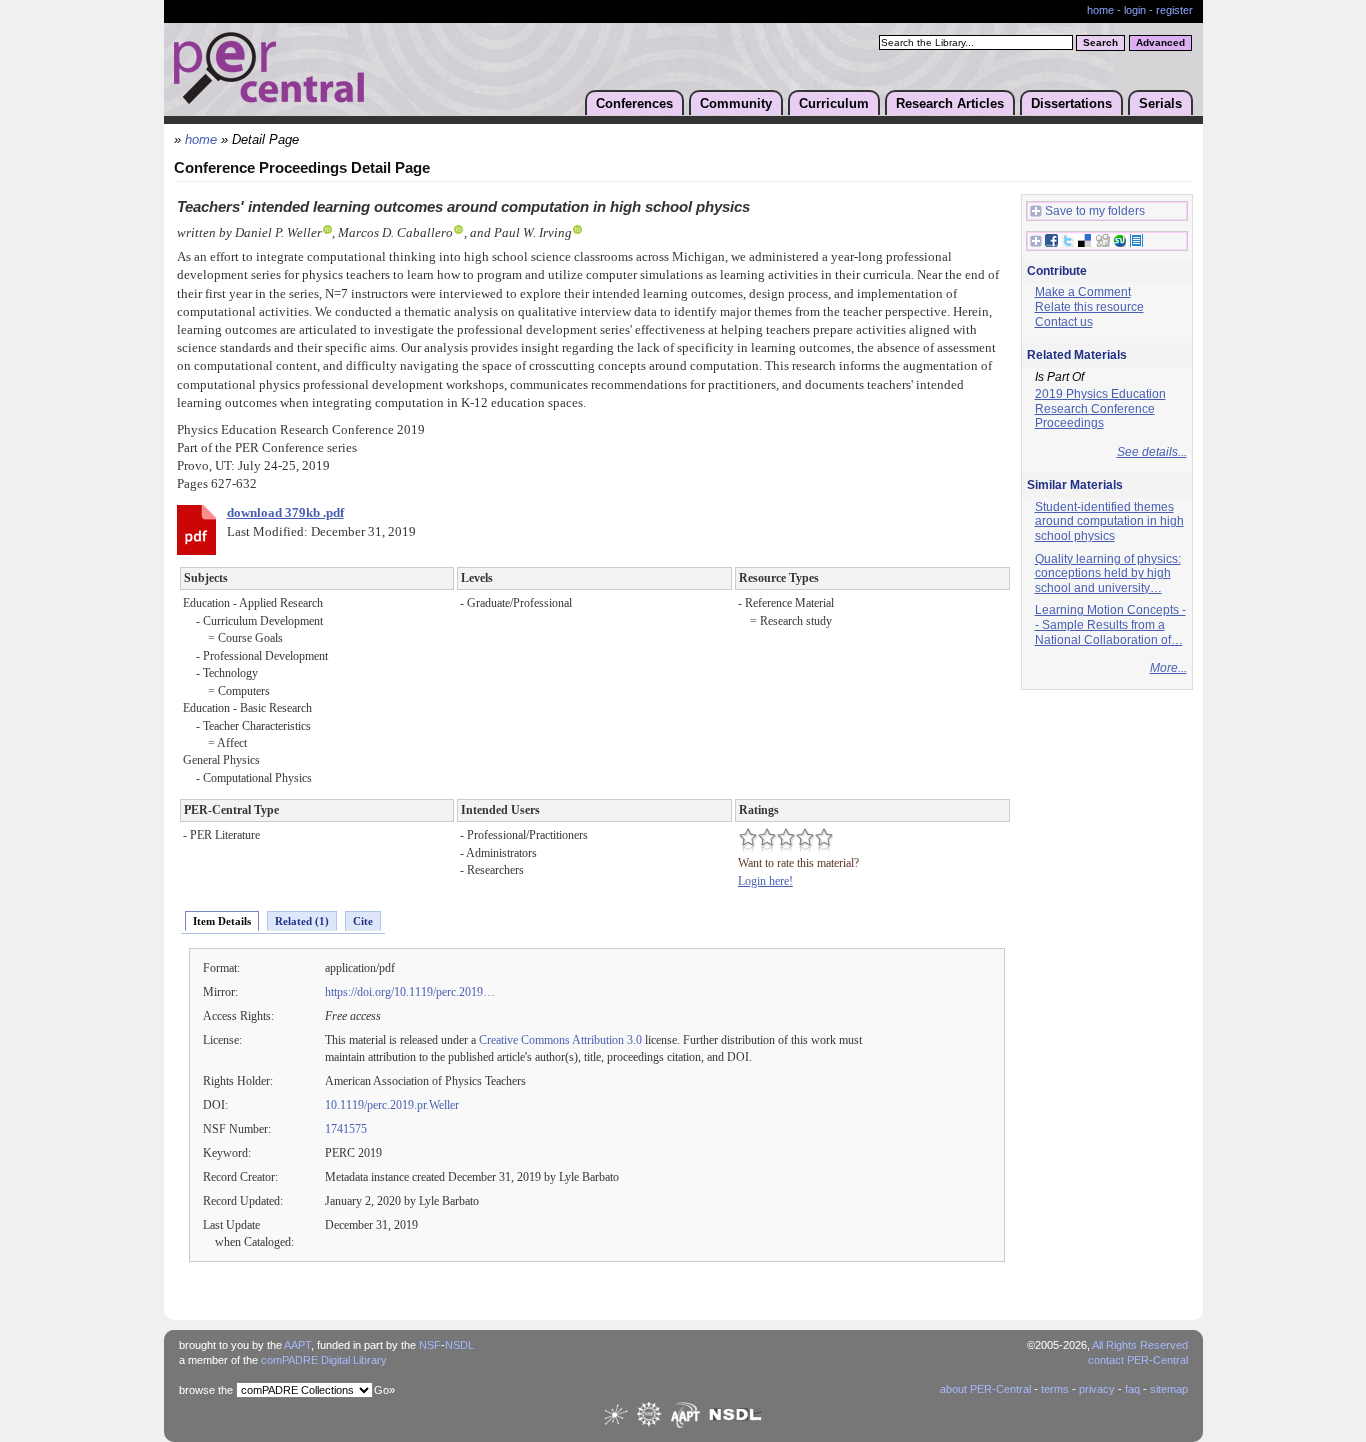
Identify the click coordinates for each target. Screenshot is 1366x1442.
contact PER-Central (1138, 1360)
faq (1132, 1389)
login (1135, 10)
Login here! (765, 881)
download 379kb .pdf (285, 513)
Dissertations (1071, 103)
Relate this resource (1089, 307)
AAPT (297, 1345)
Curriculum (834, 103)
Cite (363, 921)
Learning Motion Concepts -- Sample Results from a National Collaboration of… (1110, 624)
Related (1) (302, 921)
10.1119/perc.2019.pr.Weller (392, 1105)
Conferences (634, 103)
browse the (206, 1390)
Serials (1160, 103)
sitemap (1169, 1389)
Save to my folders (1095, 211)
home (1100, 10)
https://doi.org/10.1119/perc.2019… (410, 992)
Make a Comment (1083, 292)
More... (1168, 668)
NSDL (459, 1345)
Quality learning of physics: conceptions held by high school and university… (1108, 573)
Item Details (222, 921)
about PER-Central (985, 1389)
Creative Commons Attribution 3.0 (560, 1040)
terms (1055, 1389)
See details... (1152, 452)
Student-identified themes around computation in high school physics (1109, 521)
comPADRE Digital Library (324, 1360)
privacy (1097, 1389)
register (1174, 10)
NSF (430, 1345)
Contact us (1064, 322)
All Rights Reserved (1140, 1345)
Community (736, 103)
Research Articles (950, 103)
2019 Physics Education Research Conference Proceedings (1100, 408)
